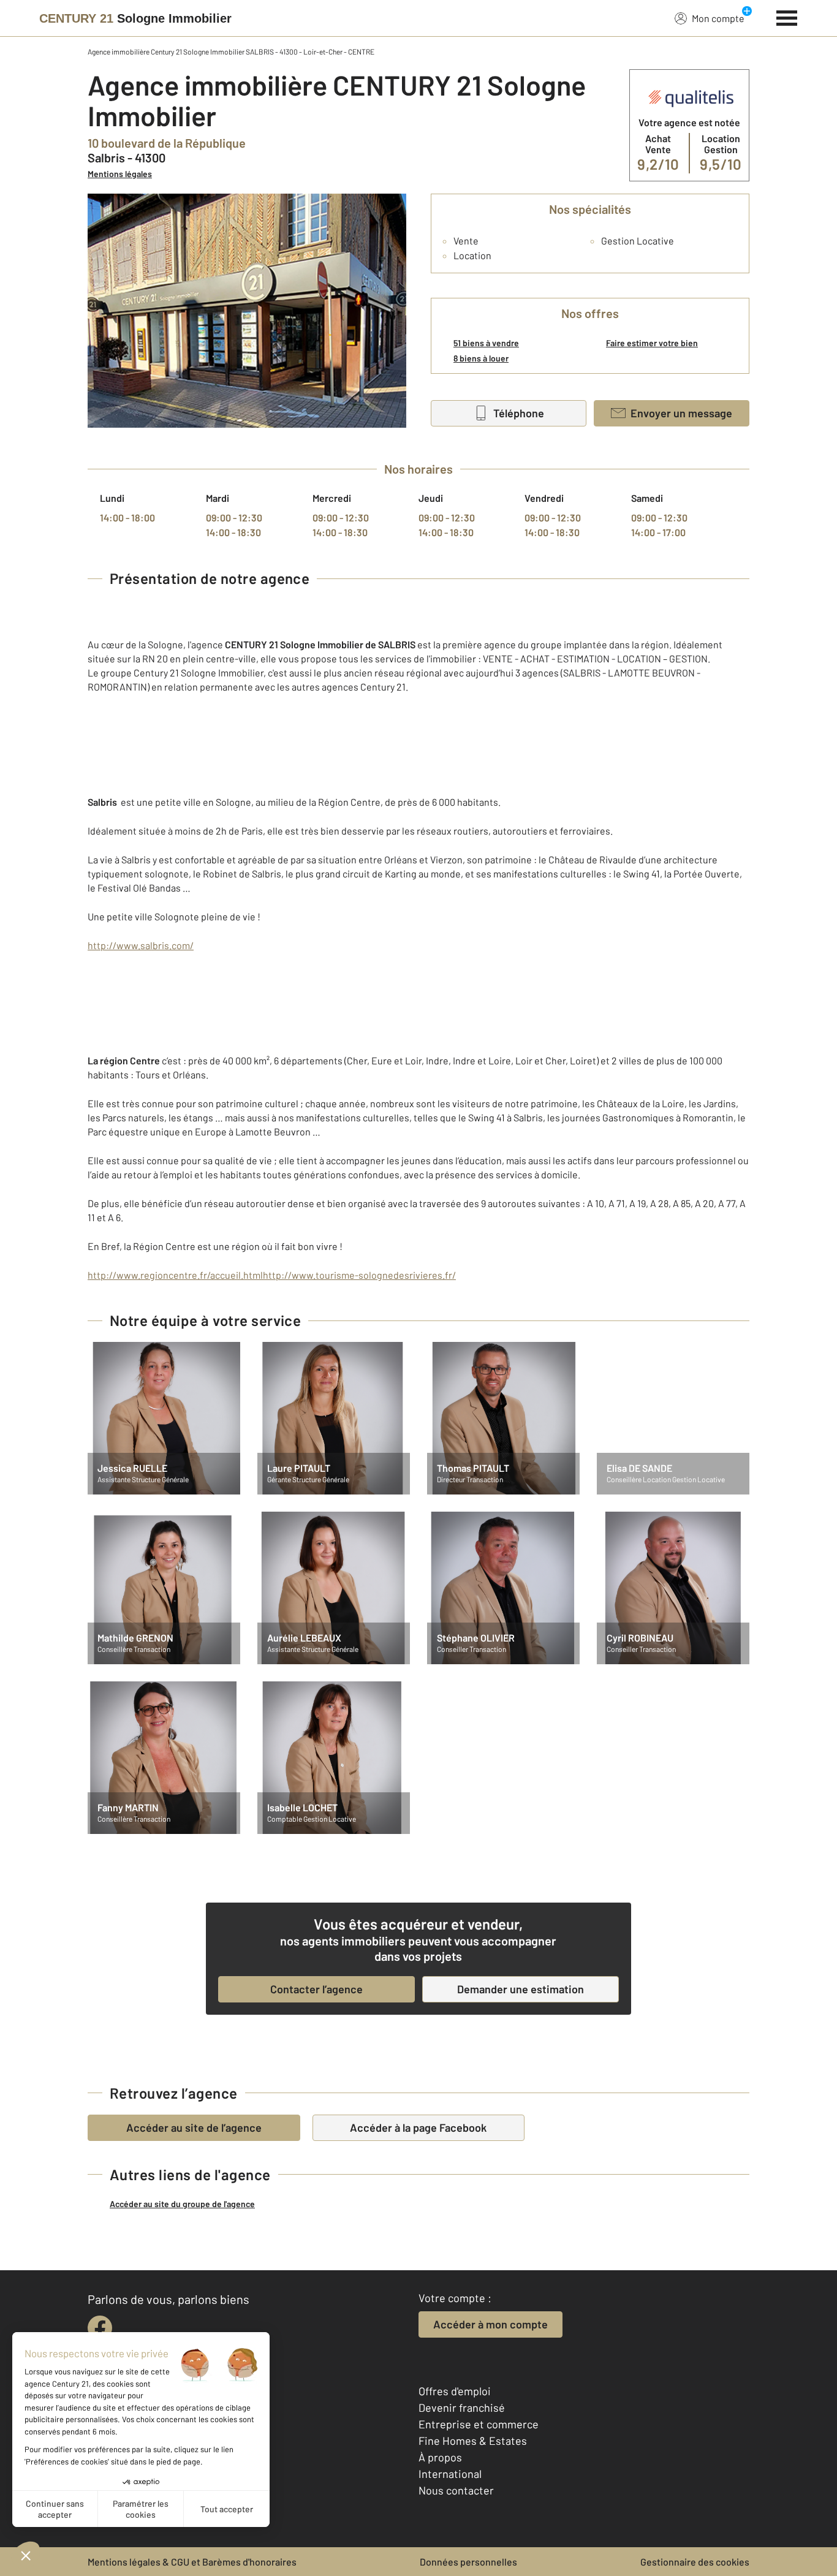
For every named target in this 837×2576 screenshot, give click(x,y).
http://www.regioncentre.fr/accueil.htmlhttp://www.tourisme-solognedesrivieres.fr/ (272, 1275)
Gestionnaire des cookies (695, 2562)
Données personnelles (468, 2562)
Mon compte (718, 18)
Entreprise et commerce (479, 2424)
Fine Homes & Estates (473, 2441)
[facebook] (100, 2328)
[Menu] (787, 17)
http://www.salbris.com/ (141, 945)
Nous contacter (456, 2490)
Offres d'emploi (455, 2391)
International (450, 2474)
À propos (440, 2457)
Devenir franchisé (462, 2407)
